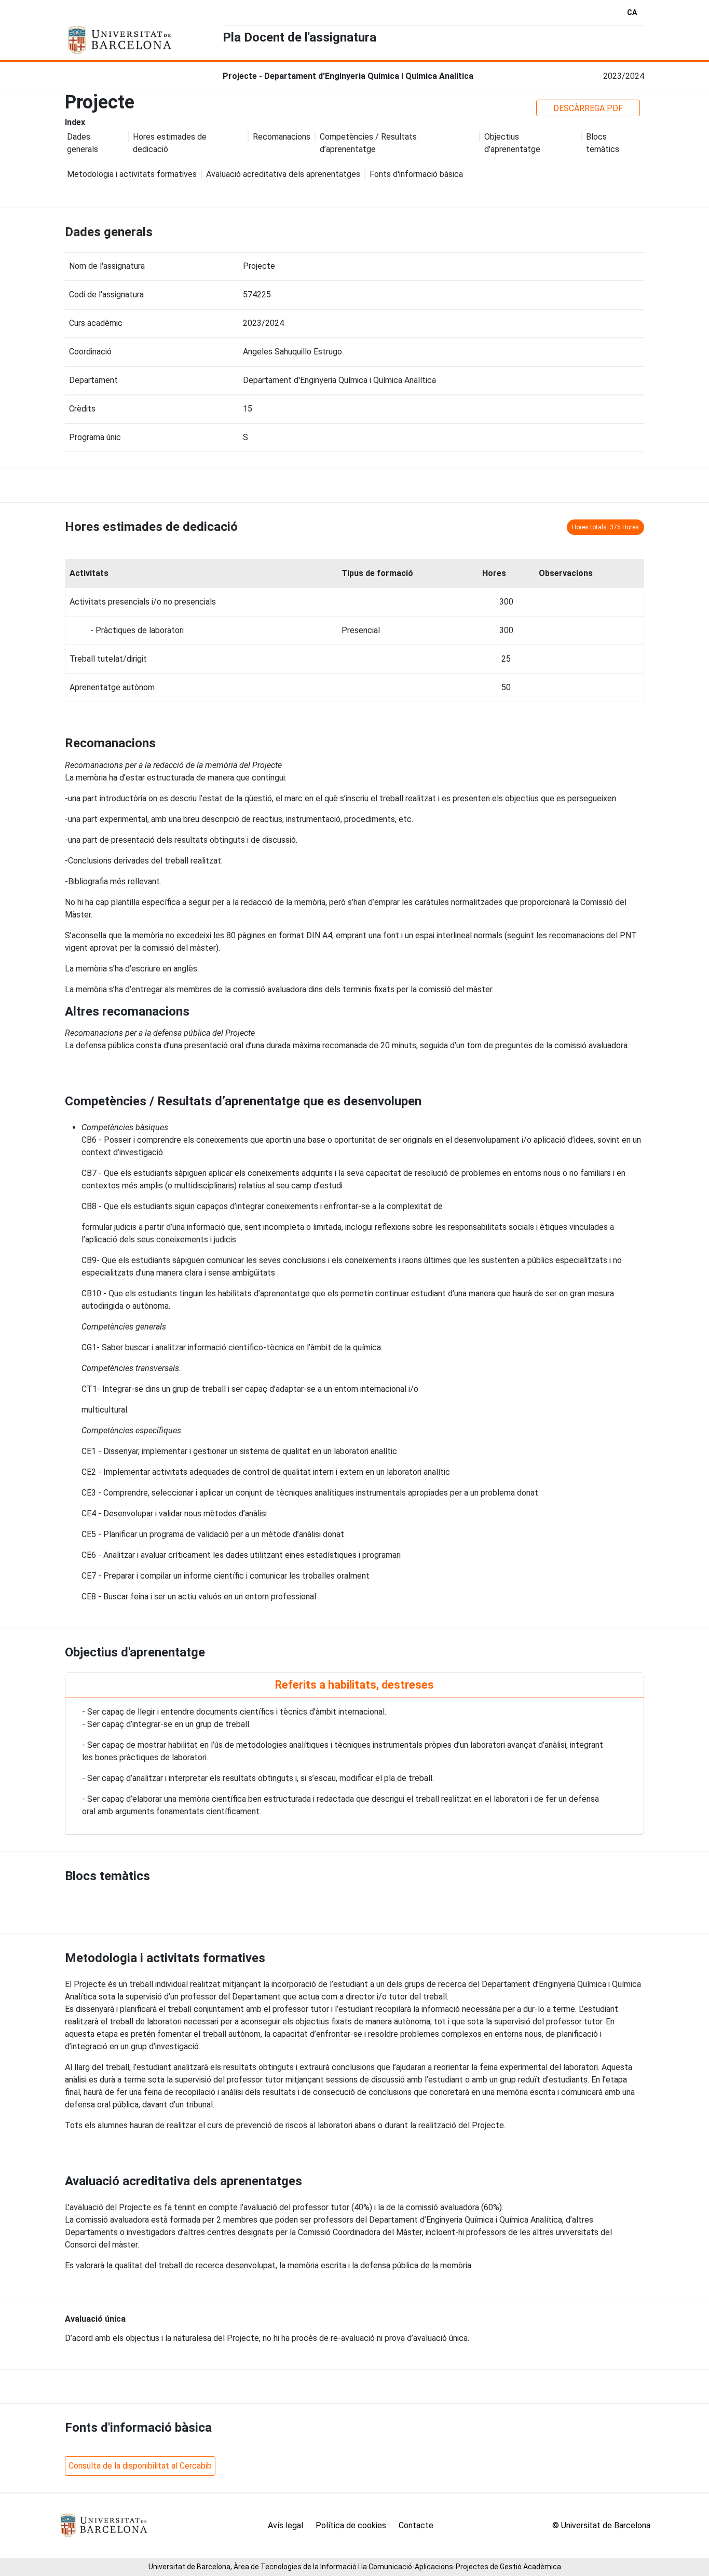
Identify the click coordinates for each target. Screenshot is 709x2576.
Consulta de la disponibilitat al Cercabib (140, 2466)
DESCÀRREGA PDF (588, 108)
